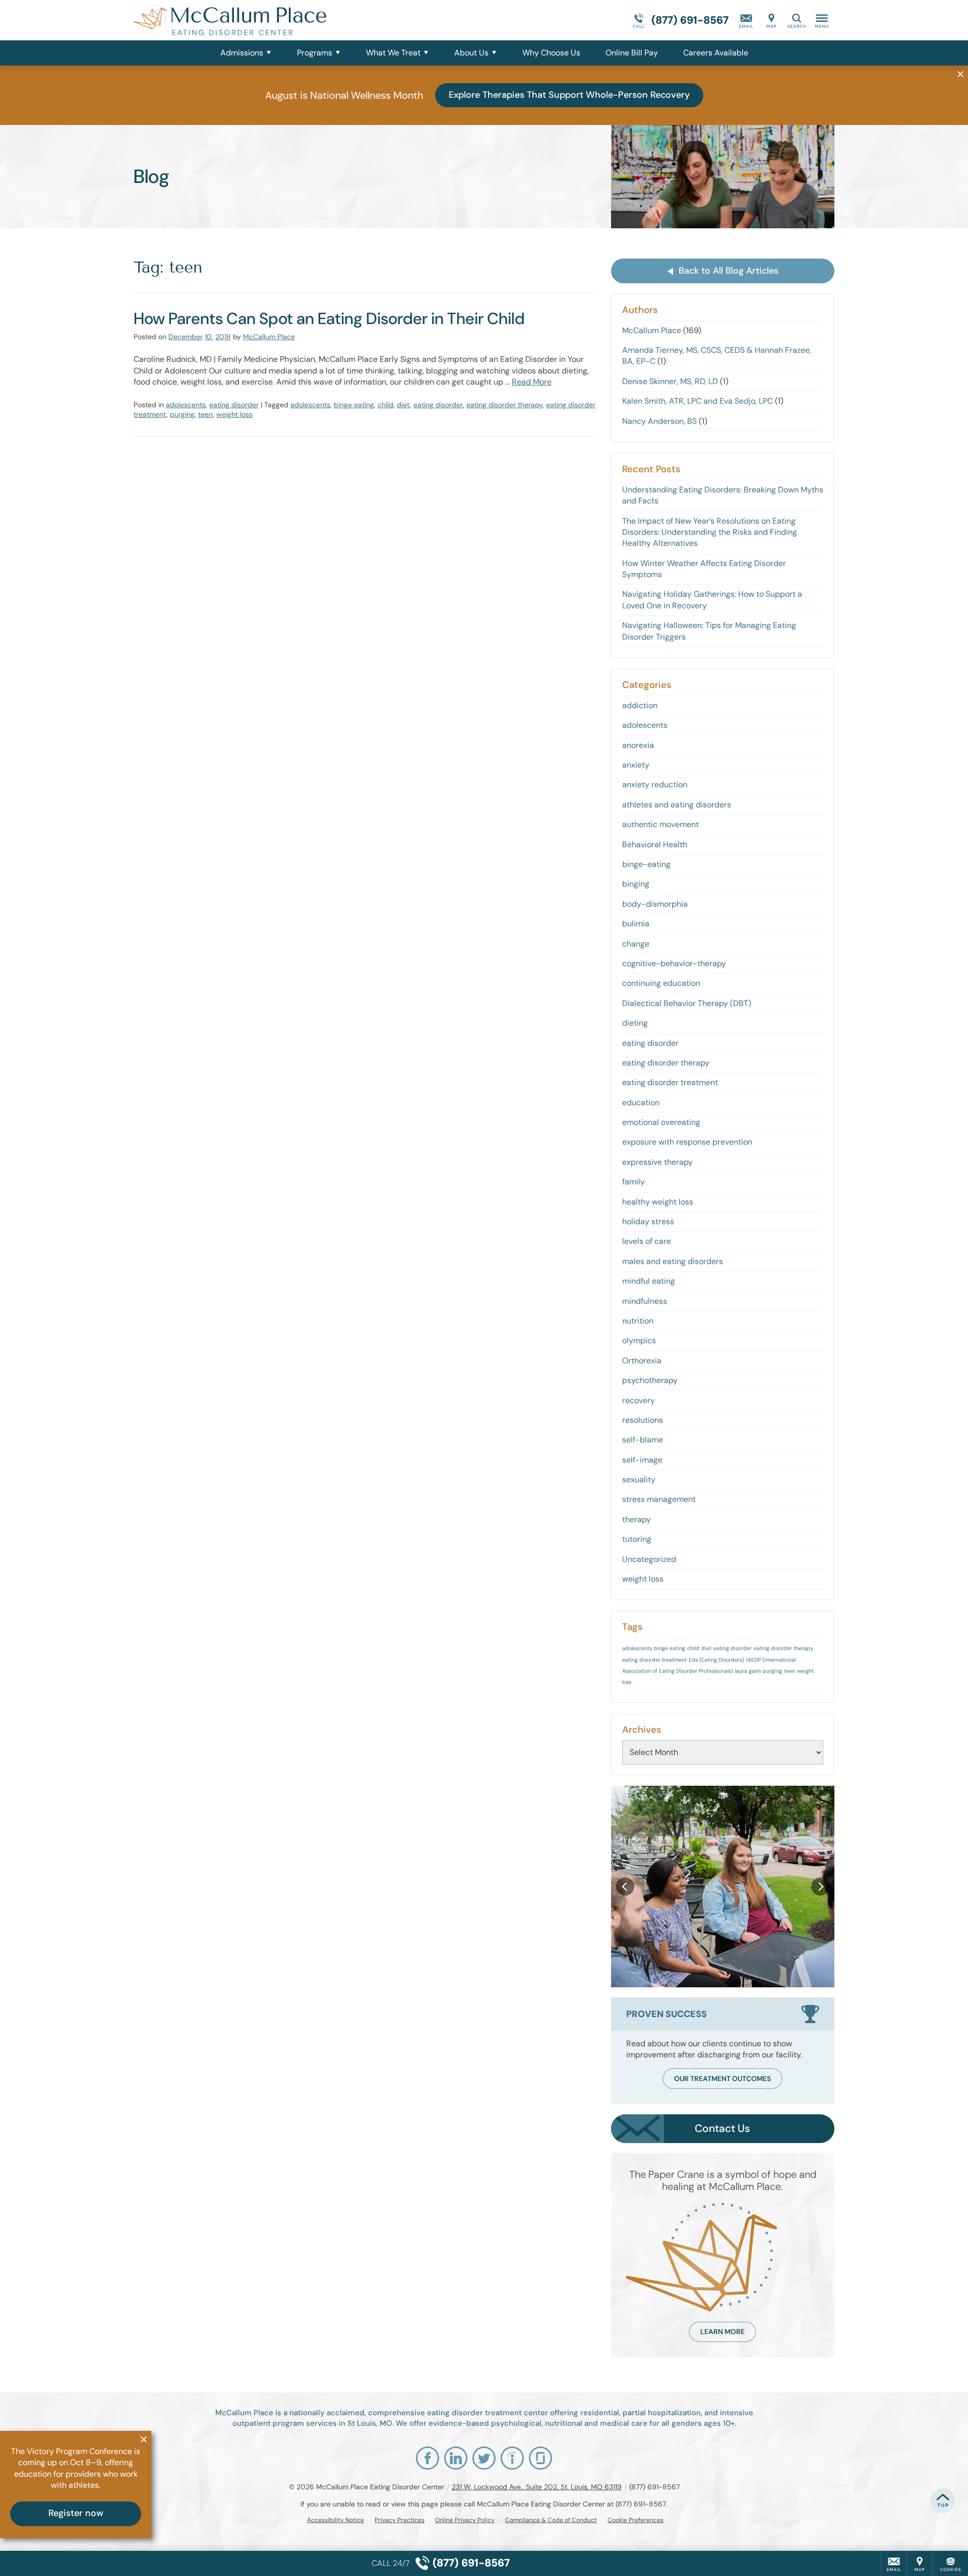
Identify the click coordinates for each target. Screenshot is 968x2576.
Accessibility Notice (336, 2520)
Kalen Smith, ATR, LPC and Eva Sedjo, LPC (698, 401)
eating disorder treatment (670, 1082)
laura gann (748, 1671)
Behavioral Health (655, 844)
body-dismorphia (655, 904)
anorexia (638, 745)
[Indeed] (512, 2458)
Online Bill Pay (632, 53)
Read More (532, 382)
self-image (642, 1460)
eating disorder (234, 405)
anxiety (636, 765)
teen (205, 414)
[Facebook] (428, 2458)
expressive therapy (657, 1162)
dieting (635, 1023)
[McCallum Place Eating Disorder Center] (285, 20)
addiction (640, 705)
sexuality (639, 1480)
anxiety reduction (655, 784)
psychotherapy (650, 1380)
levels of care (647, 1241)
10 (208, 337)
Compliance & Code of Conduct (551, 2520)
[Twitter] (484, 2458)
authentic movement (660, 824)
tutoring (637, 1539)
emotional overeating (661, 1122)
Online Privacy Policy (465, 2520)
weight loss (234, 414)
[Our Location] (771, 20)
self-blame (643, 1440)
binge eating (354, 405)
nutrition (638, 1321)
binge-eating (646, 864)
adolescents (186, 405)
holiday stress (648, 1221)
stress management (659, 1499)
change (636, 944)
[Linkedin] (456, 2458)
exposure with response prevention (687, 1142)
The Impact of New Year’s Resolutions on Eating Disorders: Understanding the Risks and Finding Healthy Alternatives (710, 532)
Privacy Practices (400, 2520)
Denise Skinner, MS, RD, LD (670, 381)
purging (182, 414)
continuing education (661, 983)
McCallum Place (269, 337)
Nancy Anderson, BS (659, 421)
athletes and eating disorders (677, 805)
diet (403, 405)
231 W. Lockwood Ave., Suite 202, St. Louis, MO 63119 (537, 2487)
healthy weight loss (658, 1202)
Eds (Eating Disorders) (716, 1660)
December (186, 337)
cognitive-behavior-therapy (674, 963)
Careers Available (716, 53)
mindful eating (649, 1281)
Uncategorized (649, 1559)
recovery (639, 1400)
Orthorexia (642, 1361)
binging (636, 884)
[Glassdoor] (540, 2458)
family (633, 1182)
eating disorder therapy (504, 405)
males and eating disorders (673, 1261)
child (385, 405)
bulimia (636, 924)
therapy (637, 1519)
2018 (223, 337)
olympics (639, 1340)
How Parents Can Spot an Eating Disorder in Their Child (329, 319)
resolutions (643, 1420)
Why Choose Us (551, 53)
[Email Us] (746, 20)
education (641, 1103)
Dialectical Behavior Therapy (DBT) (687, 1003)
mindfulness (645, 1301)
